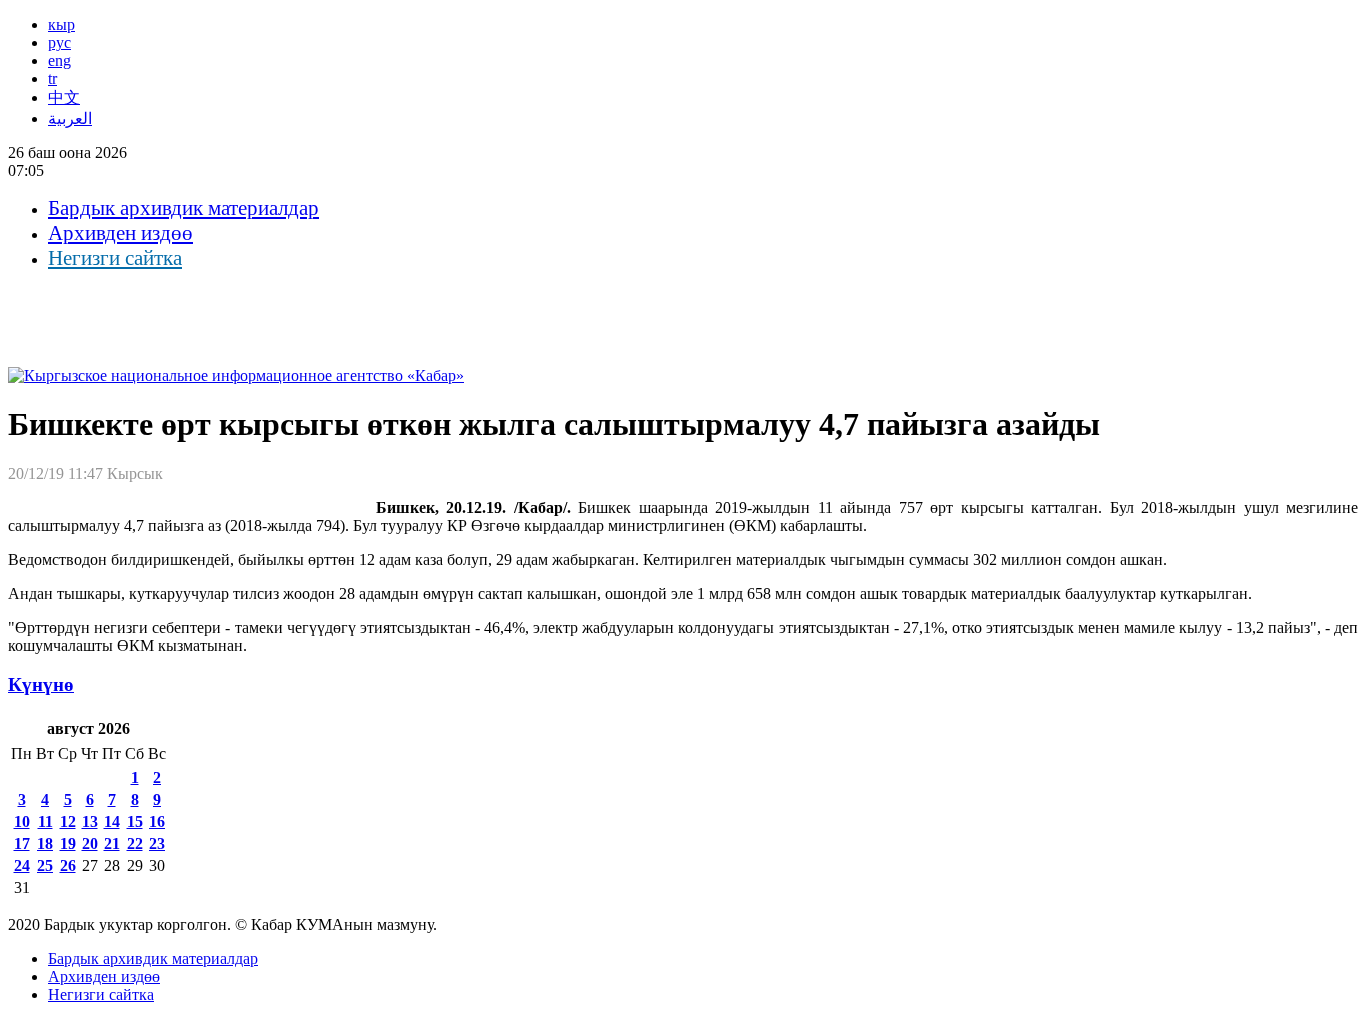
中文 (64, 97)
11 (45, 821)
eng (59, 60)
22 (135, 843)
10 (22, 821)
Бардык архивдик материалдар (183, 208)
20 (90, 843)
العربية (70, 118)
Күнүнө (41, 684)
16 (157, 821)
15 (135, 821)
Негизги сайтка (115, 258)
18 (45, 843)
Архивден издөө (120, 233)
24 (22, 865)
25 (45, 865)
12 (68, 821)
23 (157, 843)
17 (22, 843)
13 (90, 821)
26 (68, 865)
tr (52, 78)
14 (112, 821)
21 (112, 843)
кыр (61, 24)
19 (68, 843)
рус (59, 42)
